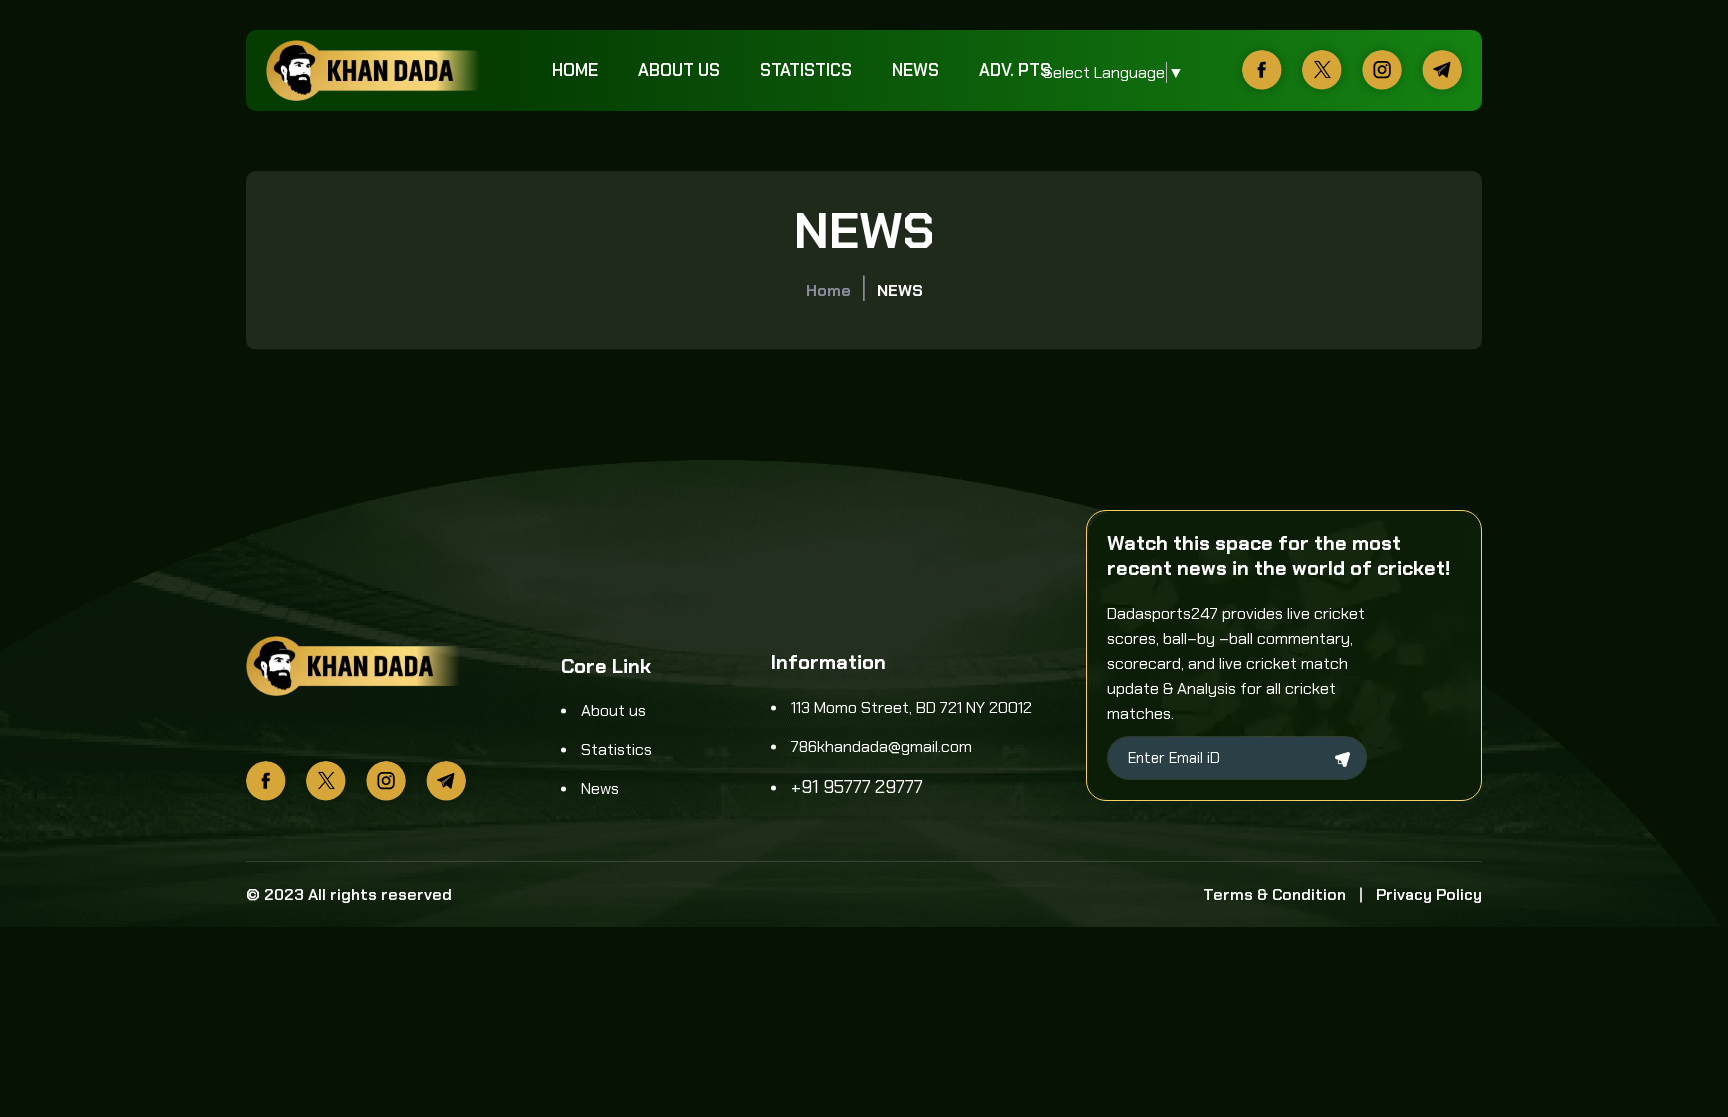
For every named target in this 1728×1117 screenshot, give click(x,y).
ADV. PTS (1015, 70)
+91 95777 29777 (857, 787)
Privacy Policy (1429, 894)
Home (575, 70)
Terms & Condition (1274, 894)
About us (679, 70)
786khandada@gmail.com (881, 746)
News (915, 70)
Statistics (806, 70)
